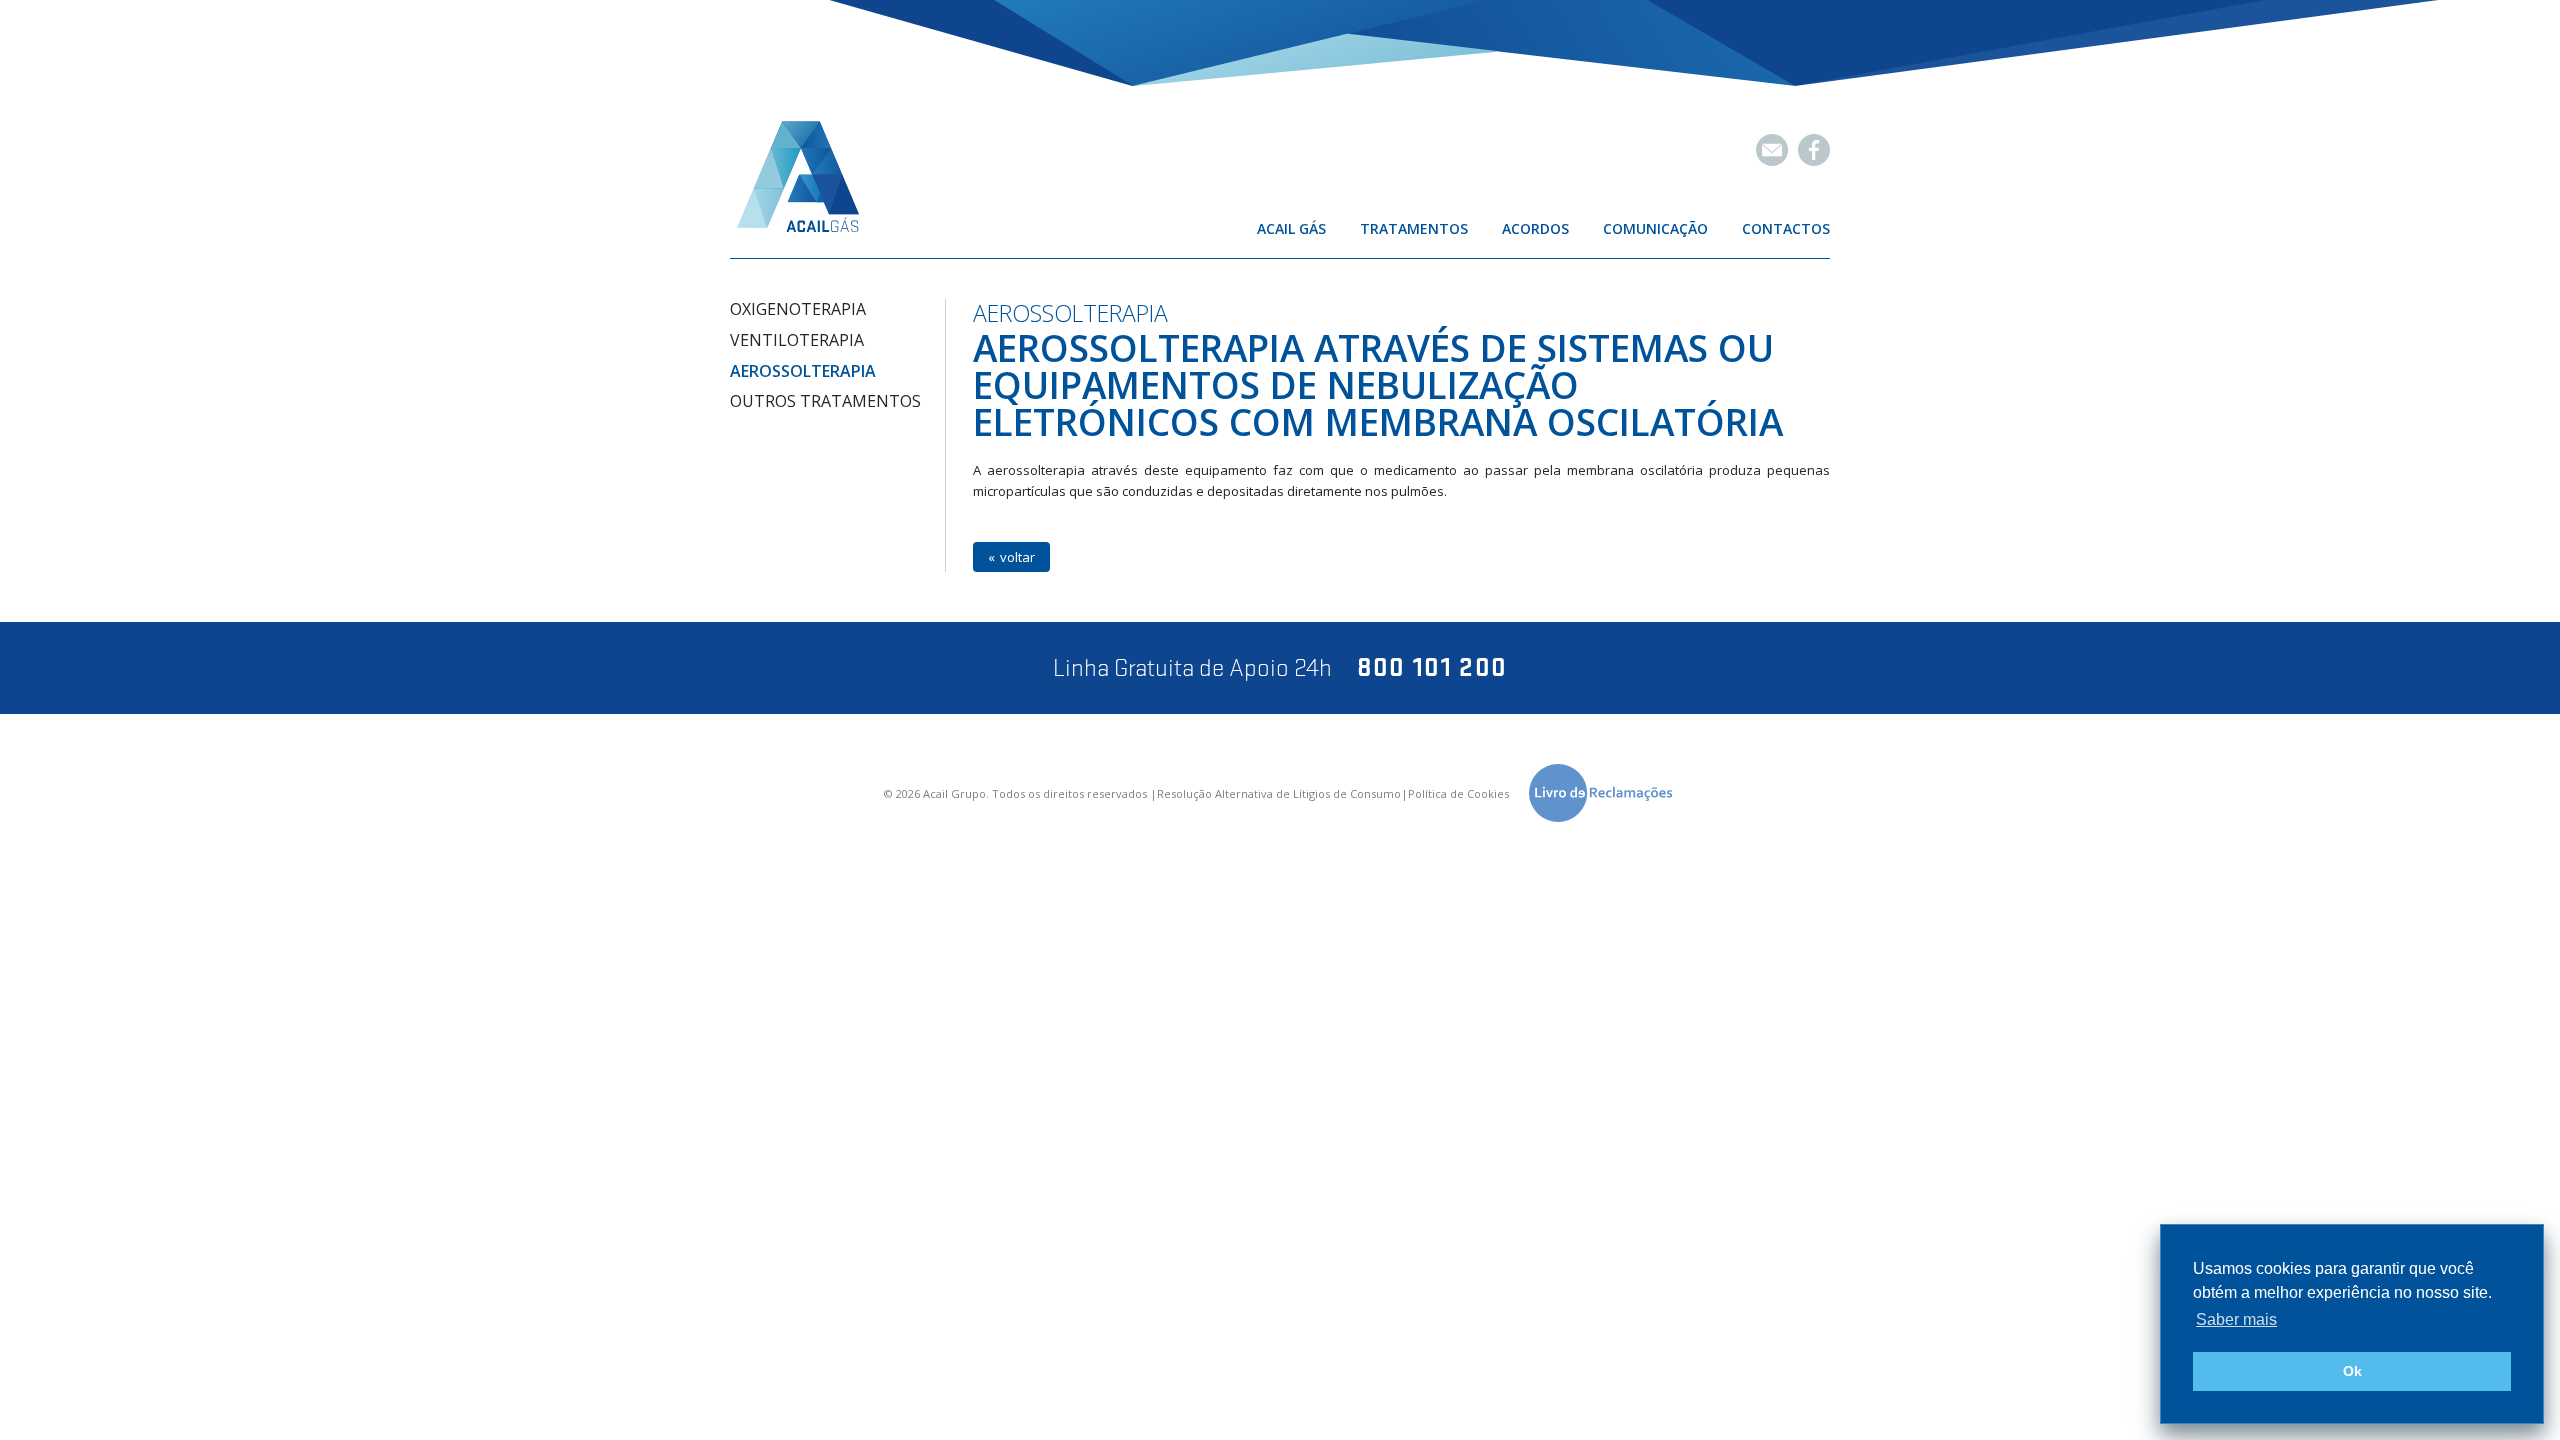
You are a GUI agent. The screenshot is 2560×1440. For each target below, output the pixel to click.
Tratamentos (1414, 229)
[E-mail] (1772, 150)
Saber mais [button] (2236, 1319)
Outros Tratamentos (825, 401)
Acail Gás (1291, 229)
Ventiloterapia (797, 340)
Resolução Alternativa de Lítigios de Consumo (1279, 794)
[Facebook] (1814, 150)
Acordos (1535, 229)
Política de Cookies (1458, 794)
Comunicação (1655, 229)
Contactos (1786, 229)
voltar (1017, 557)
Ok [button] (2352, 1371)
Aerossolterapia (803, 371)
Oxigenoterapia (798, 309)
